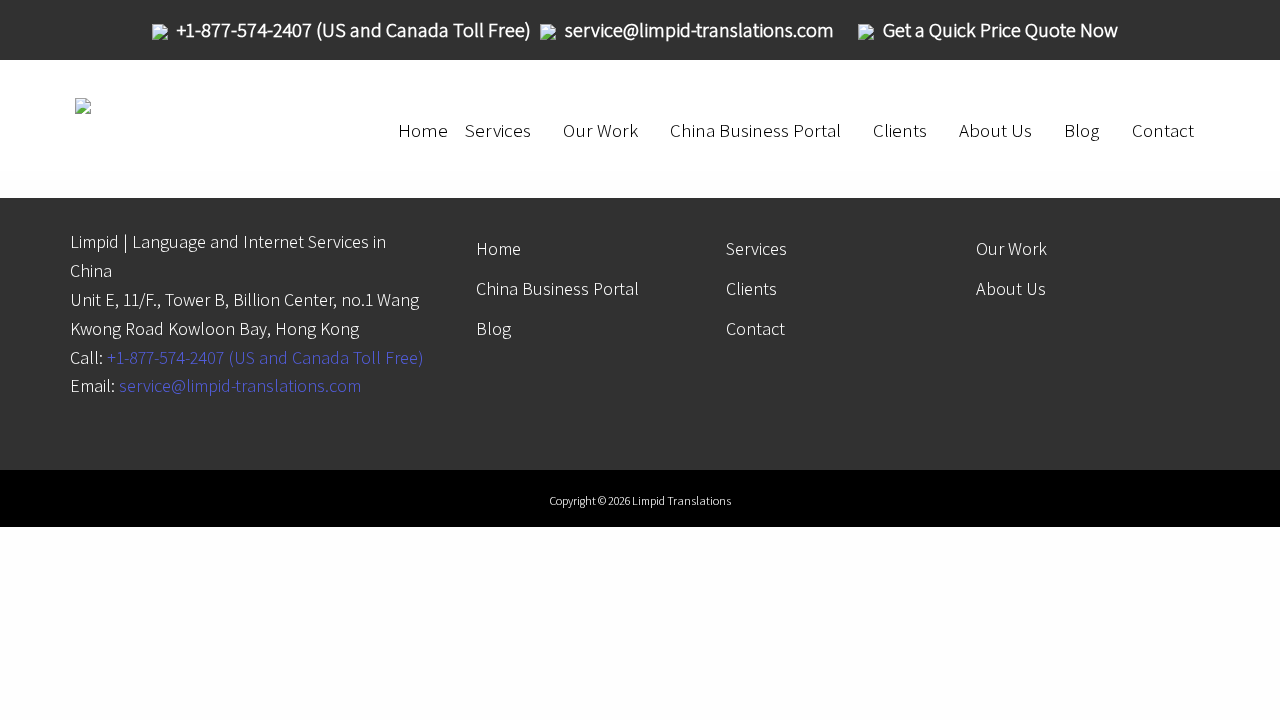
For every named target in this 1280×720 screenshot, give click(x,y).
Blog (1082, 130)
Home (423, 130)
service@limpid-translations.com (240, 385)
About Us (995, 130)
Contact (1163, 130)
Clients (900, 130)
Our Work (600, 130)
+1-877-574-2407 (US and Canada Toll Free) (265, 357)
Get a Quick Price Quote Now (1000, 30)
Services (497, 130)
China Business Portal (755, 130)
